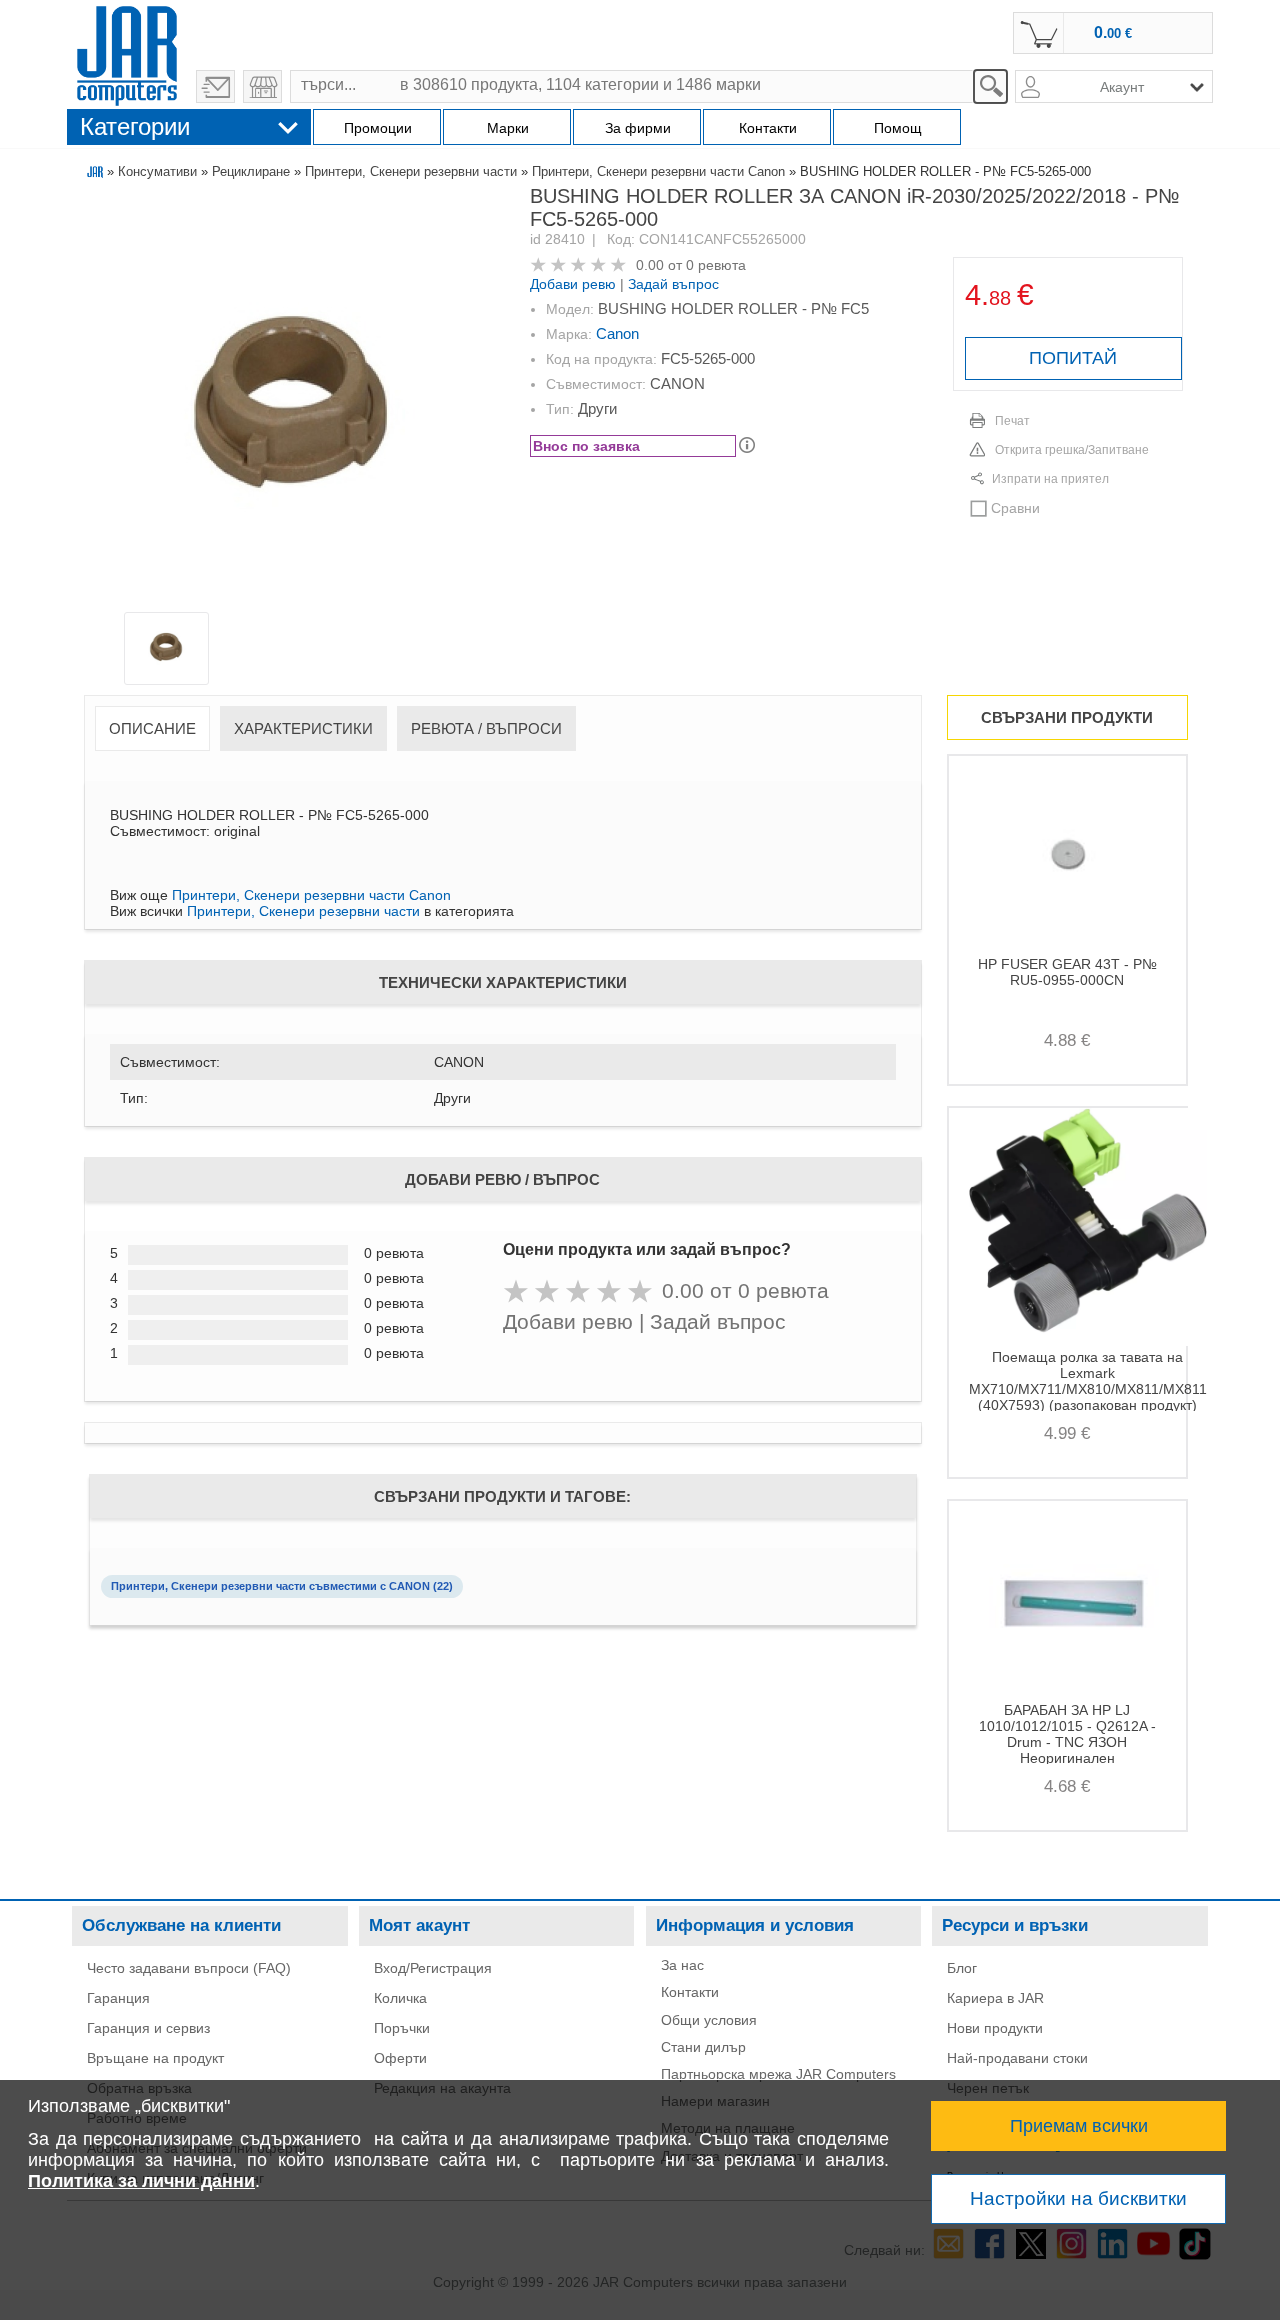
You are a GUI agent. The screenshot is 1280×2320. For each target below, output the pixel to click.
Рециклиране (251, 171)
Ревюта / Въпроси (486, 728)
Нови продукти (995, 2028)
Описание (152, 728)
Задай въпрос (673, 284)
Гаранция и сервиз (148, 2028)
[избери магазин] (262, 86)
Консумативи (157, 171)
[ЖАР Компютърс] (127, 53)
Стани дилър (703, 2047)
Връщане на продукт (155, 2058)
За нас (682, 1965)
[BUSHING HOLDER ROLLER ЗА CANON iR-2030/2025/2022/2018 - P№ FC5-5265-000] (290, 403)
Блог (962, 1968)
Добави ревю (573, 284)
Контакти (690, 1992)
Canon (617, 333)
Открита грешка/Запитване (1072, 450)
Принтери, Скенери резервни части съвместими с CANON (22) (282, 1586)
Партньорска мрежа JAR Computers (778, 2074)
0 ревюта (716, 265)
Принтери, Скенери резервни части (411, 171)
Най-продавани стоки (1017, 2058)
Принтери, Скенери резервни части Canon (658, 171)
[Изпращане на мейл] (215, 86)
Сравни (1015, 508)
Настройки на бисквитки (1078, 2198)
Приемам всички (1079, 2126)
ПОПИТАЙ (1073, 358)
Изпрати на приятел (1050, 479)
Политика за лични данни (141, 2181)
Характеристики (303, 728)
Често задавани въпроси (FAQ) (189, 1968)
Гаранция (118, 1998)
